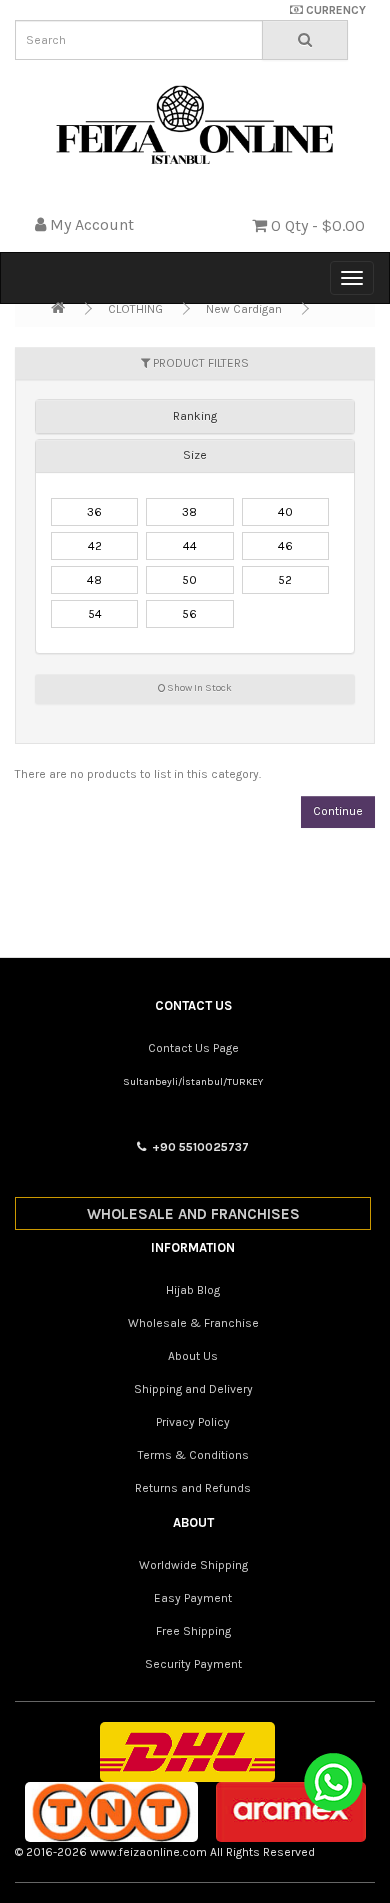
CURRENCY (334, 10)
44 (190, 546)
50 (189, 580)
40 (285, 512)
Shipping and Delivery (193, 1389)
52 (285, 580)
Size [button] (195, 455)
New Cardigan (244, 309)
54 (95, 614)
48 (94, 580)
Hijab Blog (193, 1290)
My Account (92, 224)
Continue (338, 811)
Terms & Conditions (193, 1455)
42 (95, 546)
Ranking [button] (195, 416)
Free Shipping (193, 1631)
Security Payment (193, 1664)
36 (94, 512)
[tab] (195, 416)
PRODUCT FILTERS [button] (199, 363)
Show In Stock (198, 688)
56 (189, 614)
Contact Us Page (193, 1048)
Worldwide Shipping (193, 1565)
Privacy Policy (193, 1422)
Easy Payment (193, 1598)
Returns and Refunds (193, 1488)
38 (189, 512)
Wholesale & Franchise (193, 1323)
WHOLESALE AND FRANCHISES (193, 1214)
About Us (193, 1356)
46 (285, 546)
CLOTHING (135, 309)
